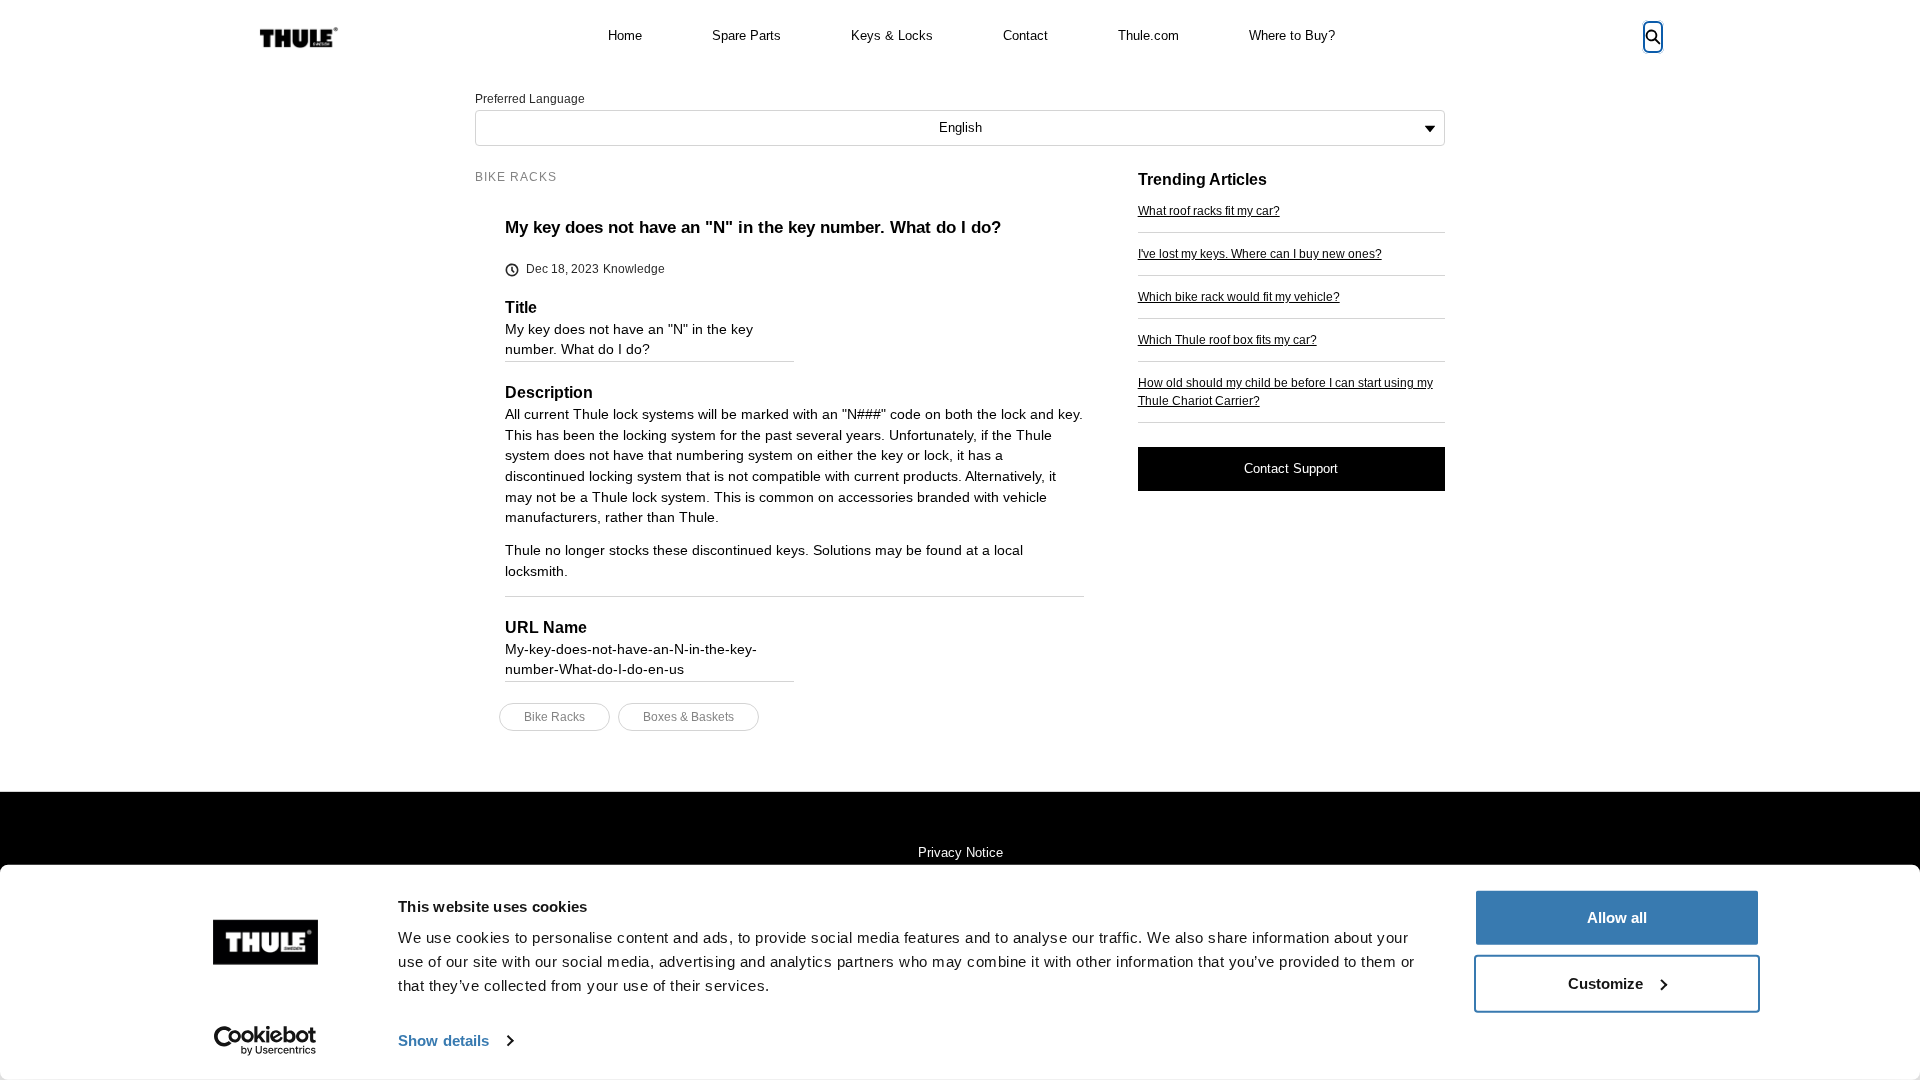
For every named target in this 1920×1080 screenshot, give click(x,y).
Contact (1025, 35)
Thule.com (1148, 35)
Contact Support (1291, 468)
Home (625, 35)
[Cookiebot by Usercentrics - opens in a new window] (265, 1041)
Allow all (1617, 917)
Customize (1605, 982)
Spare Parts (746, 35)
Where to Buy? (1292, 35)
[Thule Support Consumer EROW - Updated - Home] (299, 37)
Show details (443, 1040)
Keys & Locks (892, 35)
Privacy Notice (960, 852)
